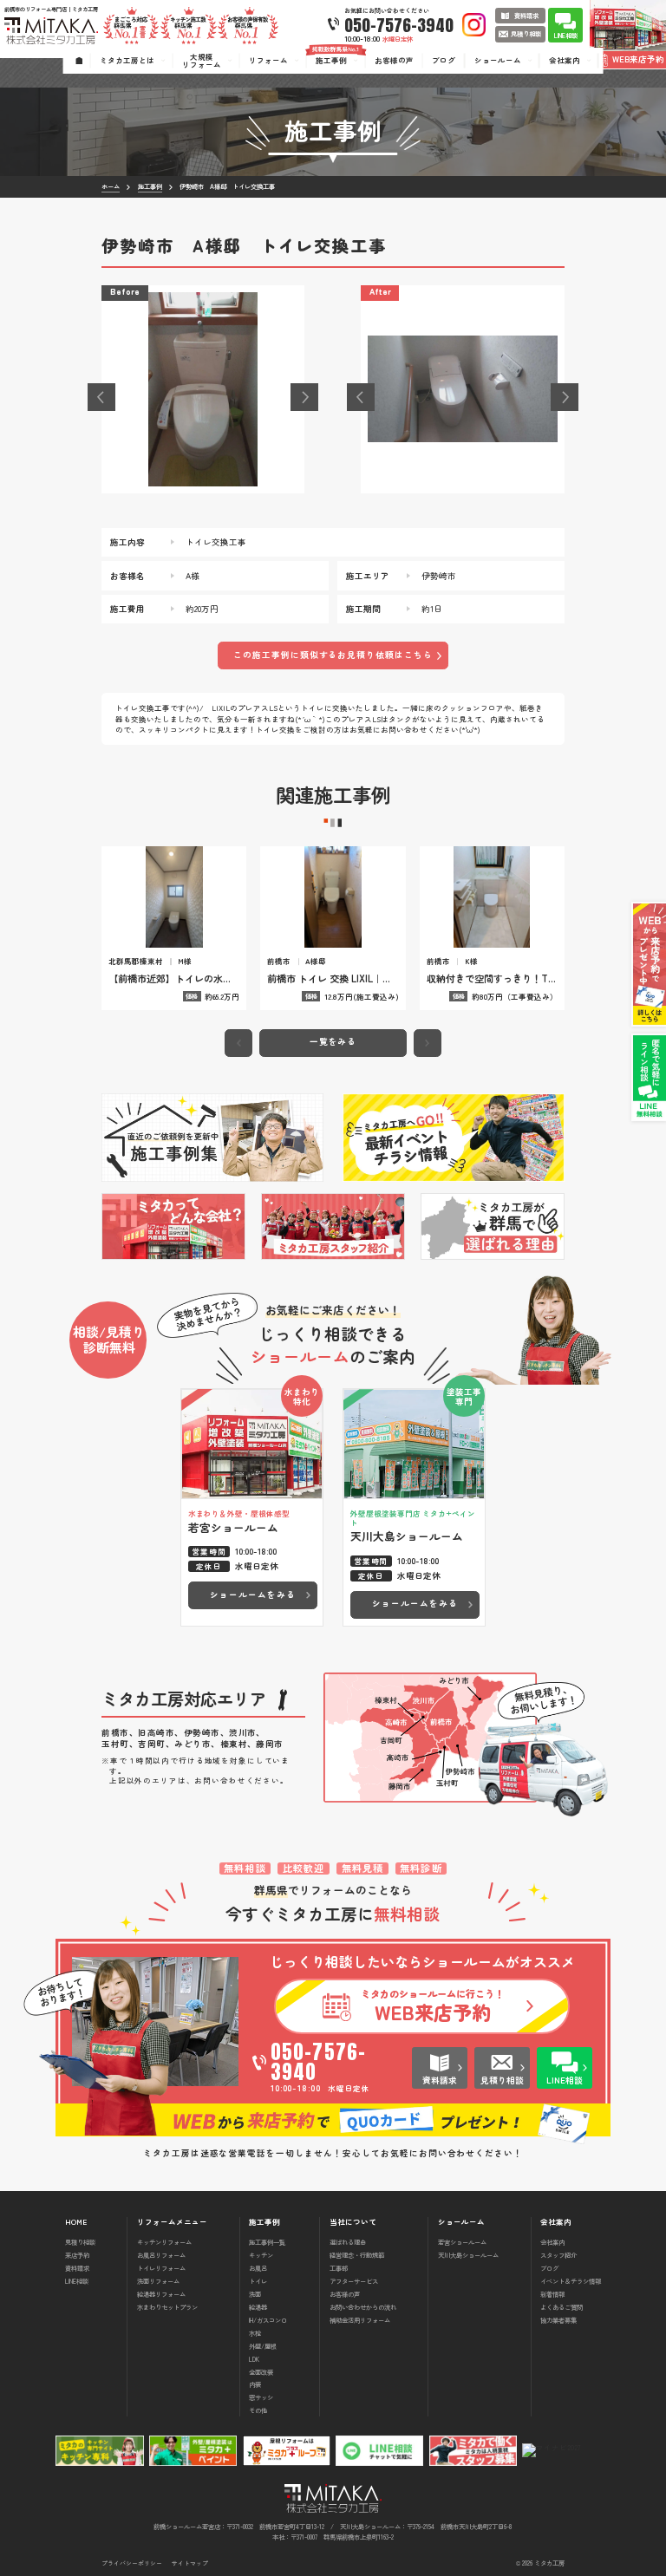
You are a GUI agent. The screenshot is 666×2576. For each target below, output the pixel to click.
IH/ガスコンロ (268, 2320)
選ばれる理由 (348, 2242)
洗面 (255, 2294)
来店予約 (77, 2255)
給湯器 (258, 2307)
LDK (254, 2359)
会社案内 (552, 2242)
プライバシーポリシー (132, 2563)
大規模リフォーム (202, 60)
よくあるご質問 (562, 2307)
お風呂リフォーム (161, 2255)
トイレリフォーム (161, 2268)
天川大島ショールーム (468, 2255)
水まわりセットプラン (167, 2307)
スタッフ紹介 (558, 2255)
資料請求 (77, 2268)
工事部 (339, 2268)
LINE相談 (77, 2281)
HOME (76, 2222)
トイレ (258, 2281)
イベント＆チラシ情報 (571, 2281)
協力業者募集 (558, 2320)
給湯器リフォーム (161, 2294)
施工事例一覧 (267, 2242)
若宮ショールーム (462, 2242)
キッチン (261, 2255)
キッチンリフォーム (164, 2242)
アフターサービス (354, 2281)
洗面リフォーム (158, 2281)
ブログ (549, 2268)
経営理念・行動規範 (357, 2255)
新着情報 (552, 2294)
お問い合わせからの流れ (363, 2307)
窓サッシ (261, 2397)
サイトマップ (190, 2563)
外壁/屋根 (263, 2346)
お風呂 (258, 2268)
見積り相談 (80, 2242)
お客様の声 (345, 2294)
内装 (255, 2384)
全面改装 (261, 2372)
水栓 (255, 2333)
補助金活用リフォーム (360, 2320)
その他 (258, 2410)
